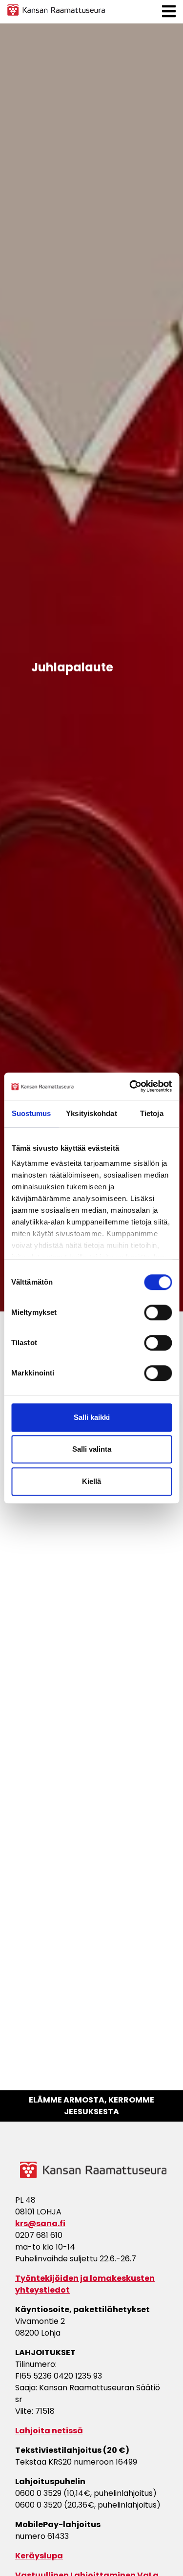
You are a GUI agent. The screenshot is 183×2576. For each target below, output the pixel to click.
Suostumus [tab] (31, 1113)
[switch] (158, 1312)
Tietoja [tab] (152, 1113)
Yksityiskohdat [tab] (91, 1113)
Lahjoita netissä (49, 2431)
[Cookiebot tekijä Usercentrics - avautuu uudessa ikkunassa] (130, 1086)
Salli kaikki (92, 1417)
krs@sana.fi (40, 2223)
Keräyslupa (39, 2556)
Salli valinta (92, 1449)
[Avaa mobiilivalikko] (169, 11)
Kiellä (91, 1481)
